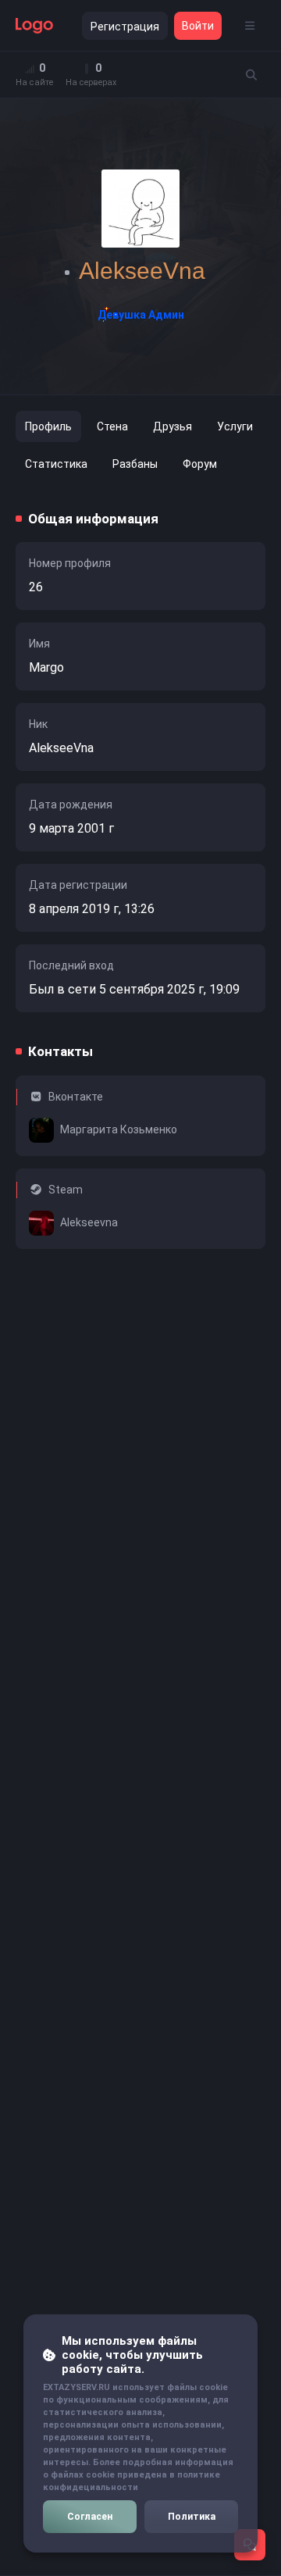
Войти (198, 26)
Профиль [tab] (48, 426)
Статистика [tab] (56, 464)
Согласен (90, 2517)
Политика (192, 2517)
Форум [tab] (200, 464)
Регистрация (125, 27)
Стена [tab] (112, 426)
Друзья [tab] (173, 426)
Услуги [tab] (235, 426)
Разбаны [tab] (135, 464)
